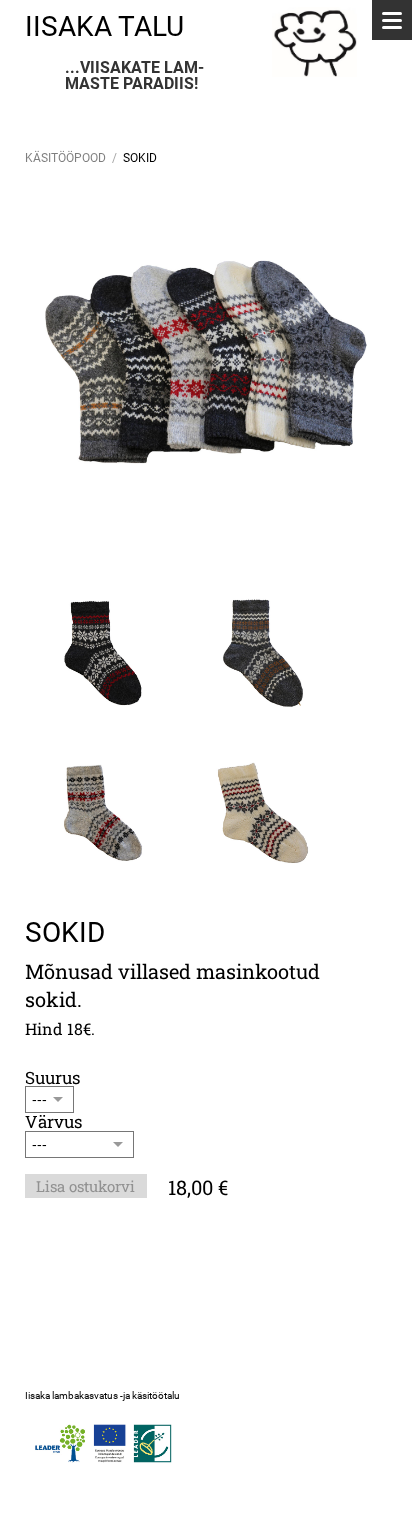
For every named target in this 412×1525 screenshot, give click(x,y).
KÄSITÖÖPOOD (65, 158)
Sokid (140, 158)
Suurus (52, 1077)
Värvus (53, 1121)
